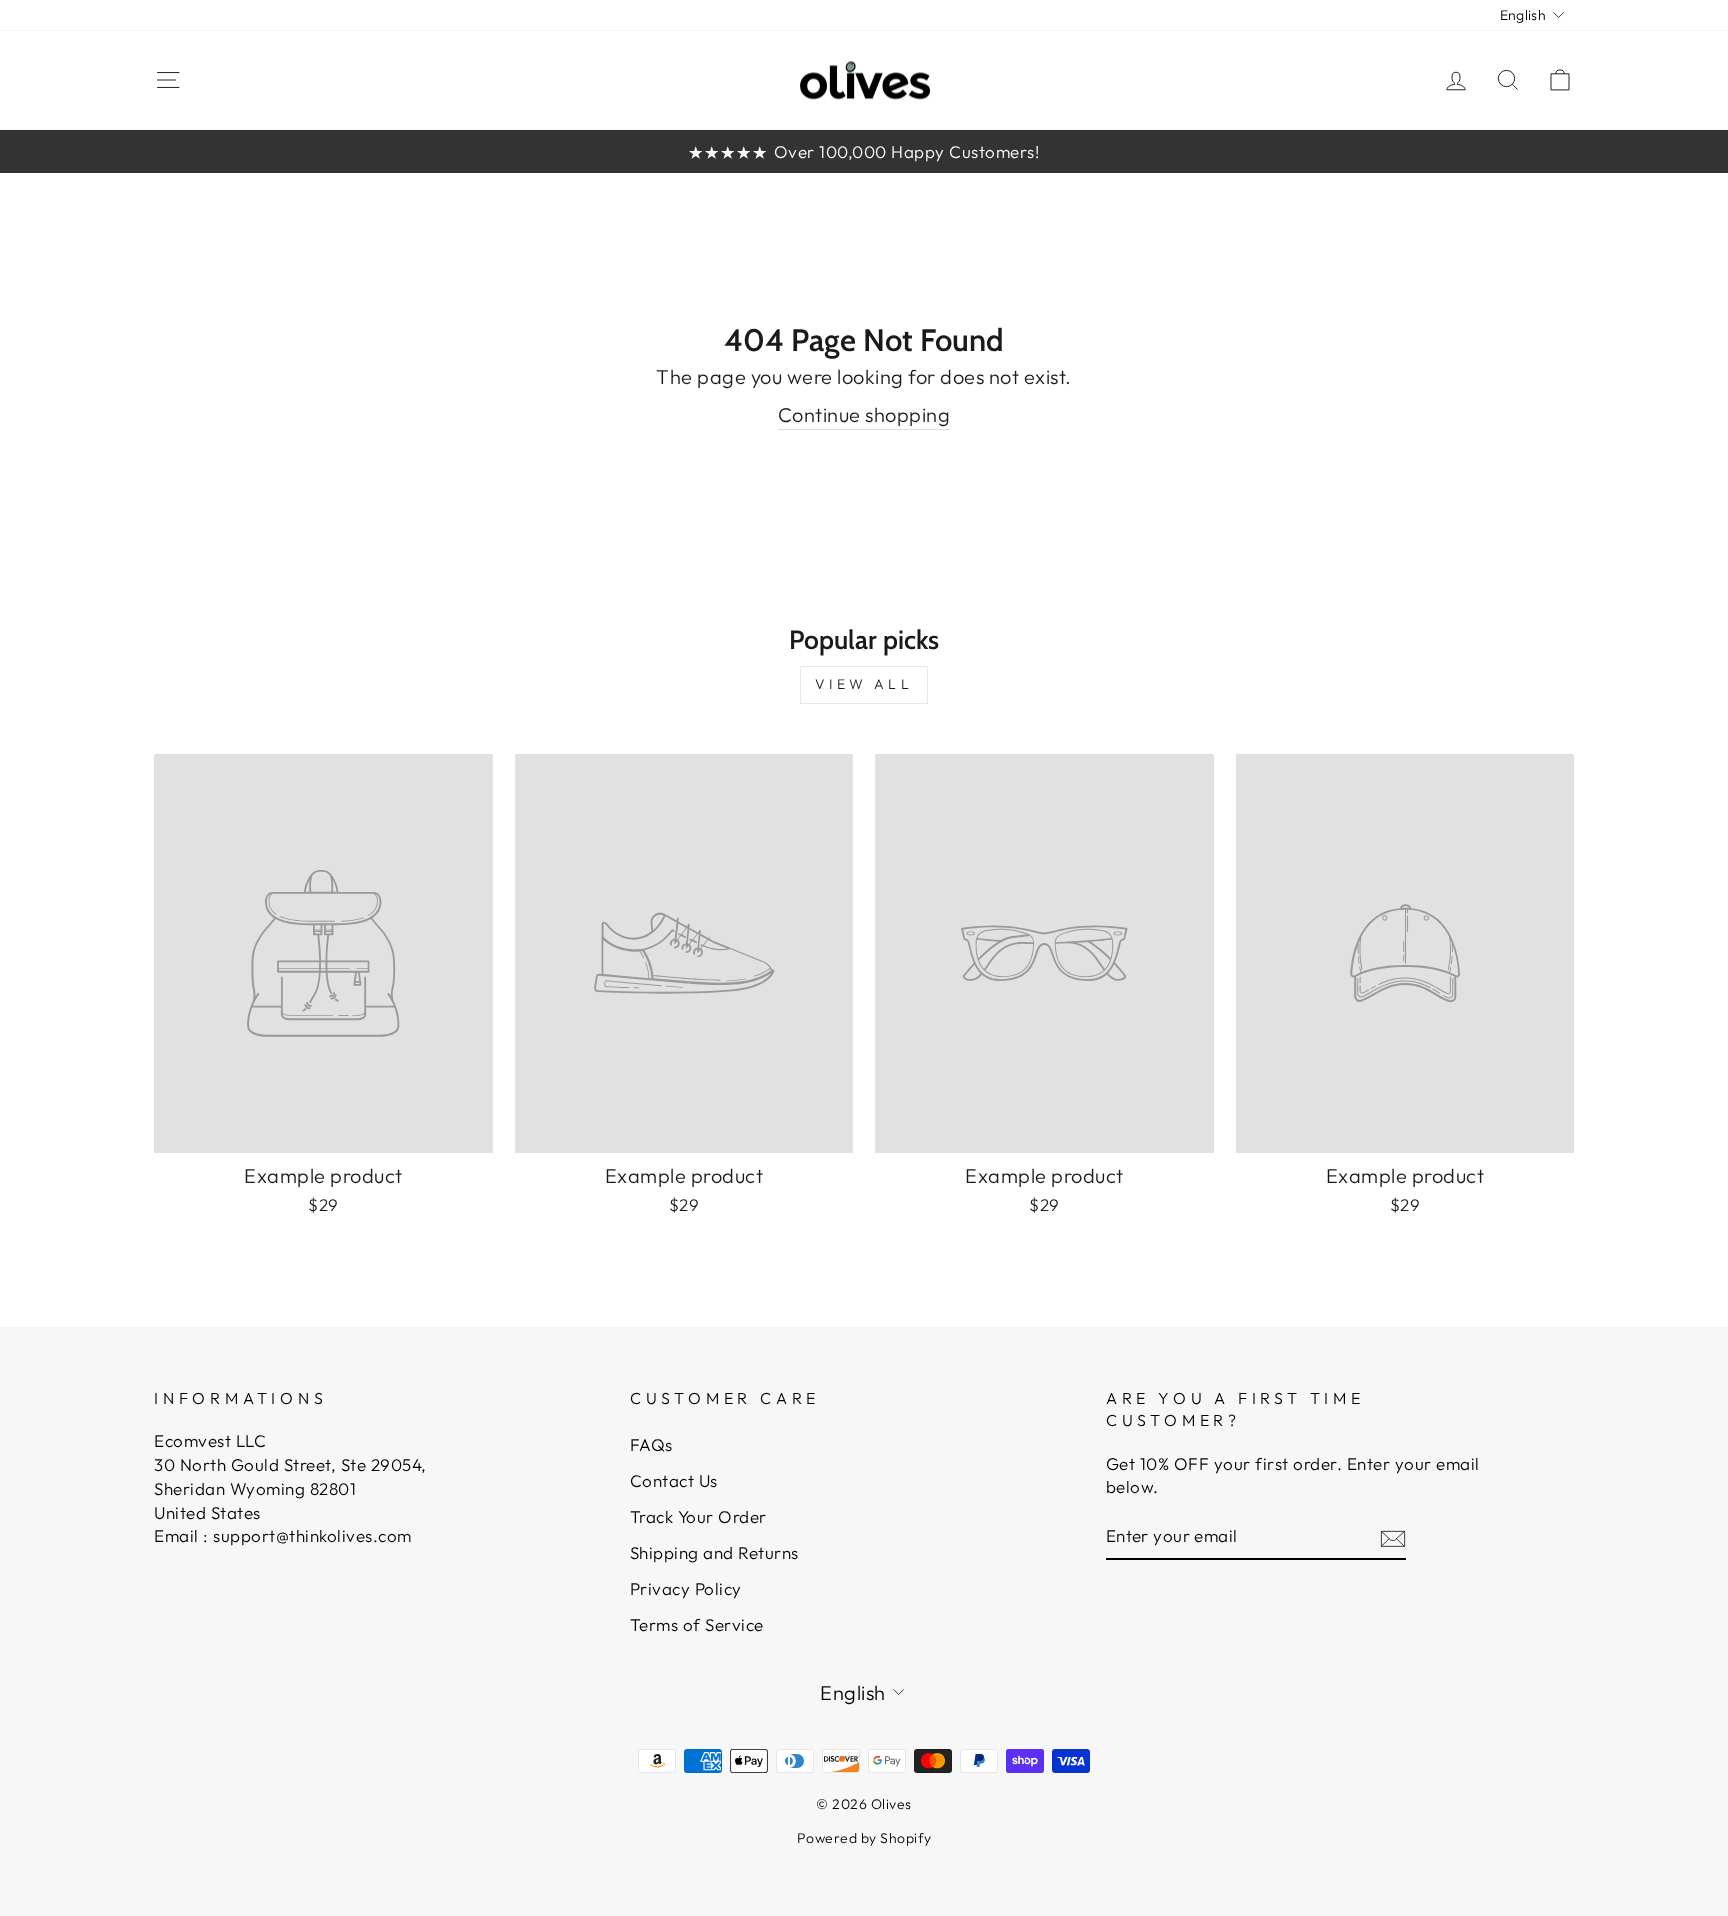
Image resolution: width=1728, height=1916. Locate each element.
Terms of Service (697, 1624)
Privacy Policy (686, 1588)
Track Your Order (698, 1516)
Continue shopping (864, 414)
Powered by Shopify (864, 1838)
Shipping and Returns (714, 1552)
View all (864, 684)
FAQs (651, 1444)
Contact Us (674, 1480)
